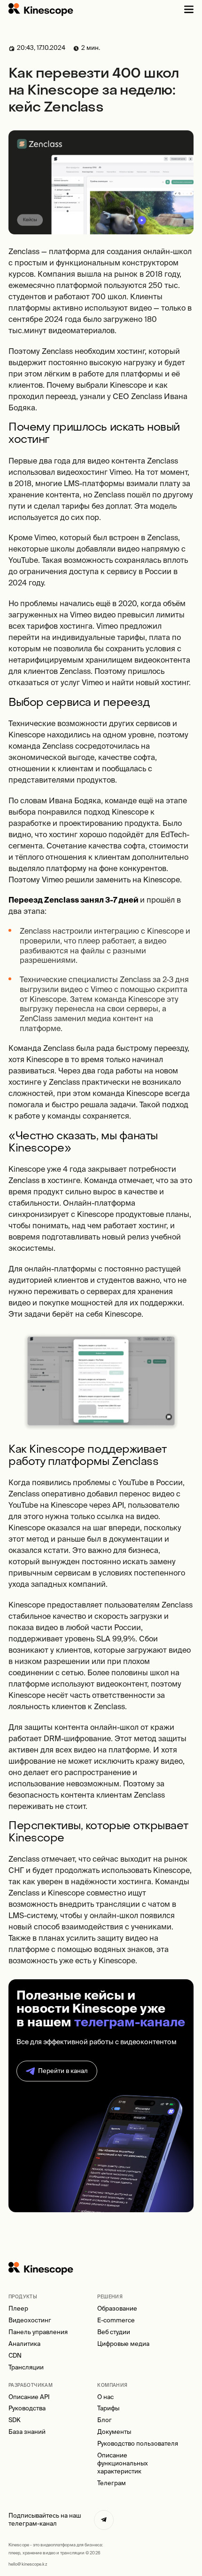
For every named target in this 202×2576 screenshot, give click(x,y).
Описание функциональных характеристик (123, 2463)
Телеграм (112, 2483)
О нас (105, 2397)
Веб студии (114, 2332)
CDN (15, 2356)
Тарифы (108, 2408)
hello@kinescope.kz (28, 2564)
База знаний (27, 2432)
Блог (105, 2420)
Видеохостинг (30, 2320)
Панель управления (38, 2332)
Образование (117, 2308)
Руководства (27, 2408)
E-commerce (116, 2320)
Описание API (29, 2397)
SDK (15, 2420)
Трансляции (26, 2367)
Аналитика (24, 2344)
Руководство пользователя (138, 2444)
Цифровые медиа (123, 2344)
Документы (114, 2432)
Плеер (18, 2308)
